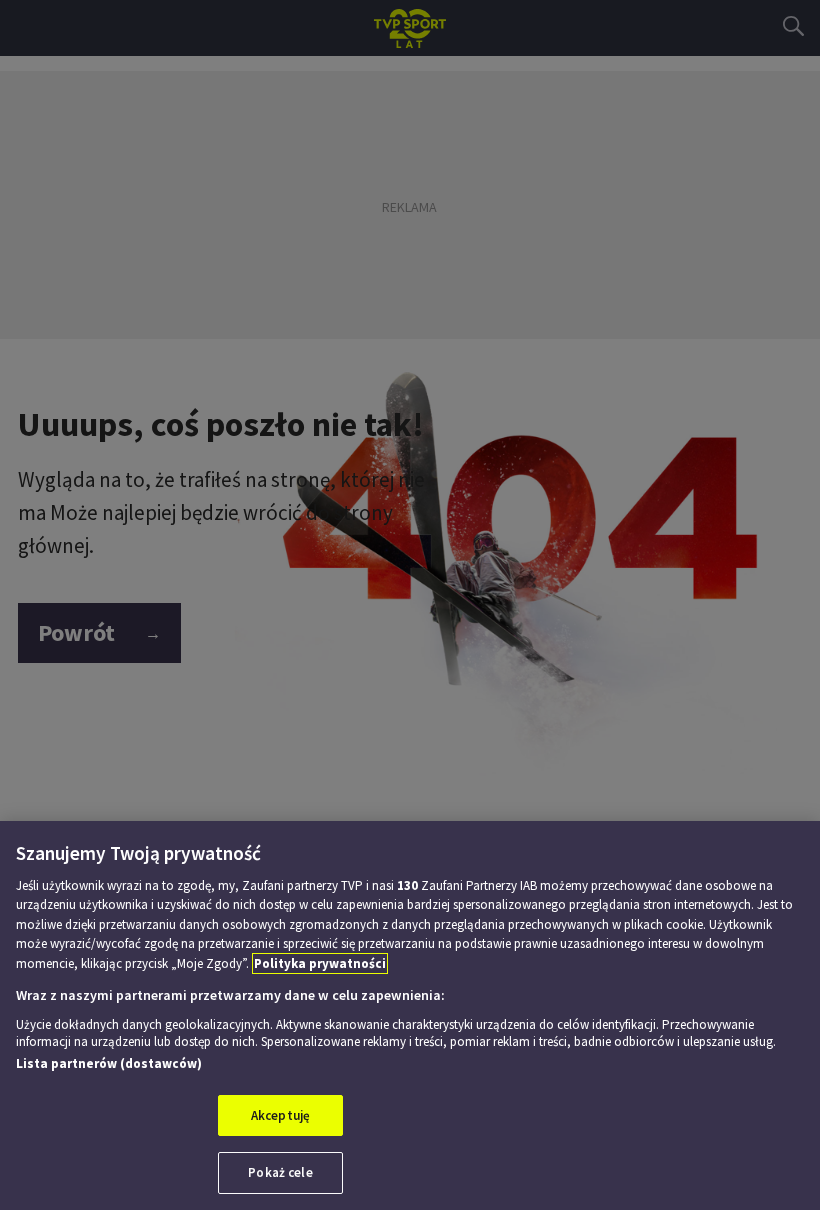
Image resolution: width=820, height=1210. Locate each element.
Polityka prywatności (320, 963)
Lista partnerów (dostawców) (109, 1063)
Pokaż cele (280, 1172)
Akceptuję (280, 1115)
